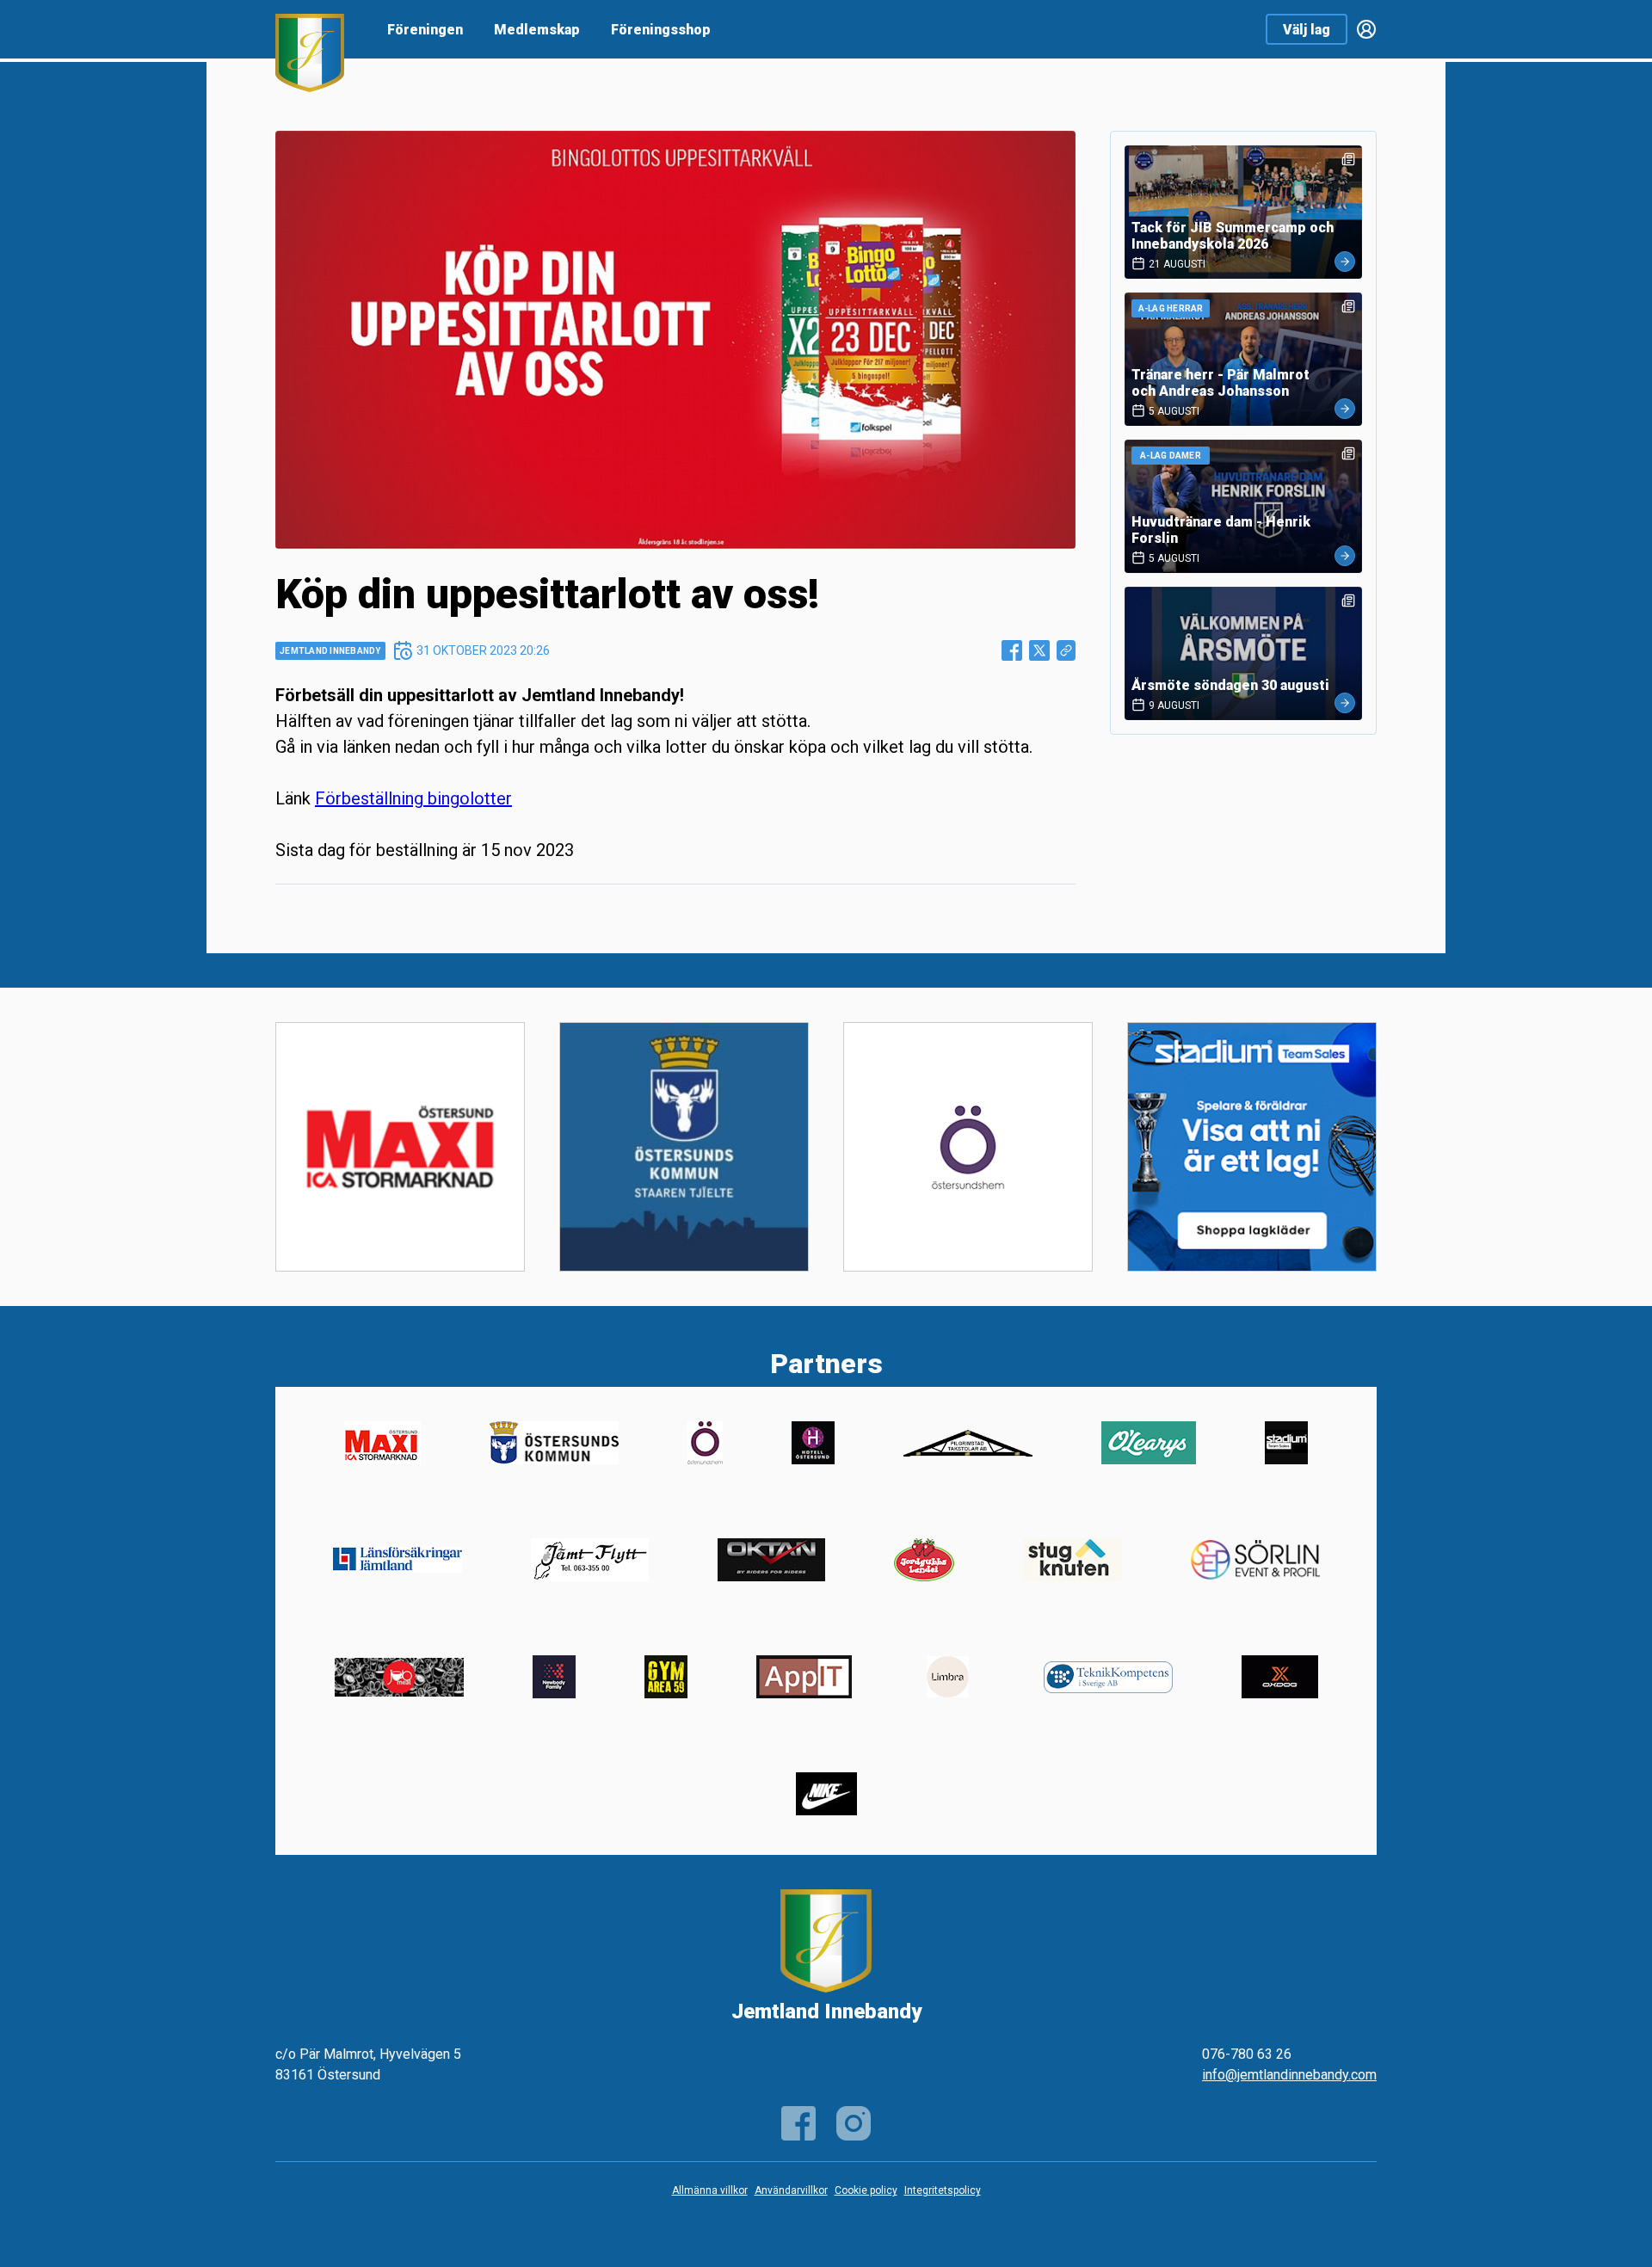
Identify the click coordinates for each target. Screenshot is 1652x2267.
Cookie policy (866, 2190)
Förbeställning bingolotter (413, 798)
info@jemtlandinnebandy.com (1289, 2075)
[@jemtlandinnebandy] (854, 2123)
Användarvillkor (791, 2190)
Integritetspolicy (943, 2190)
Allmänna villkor (710, 2190)
